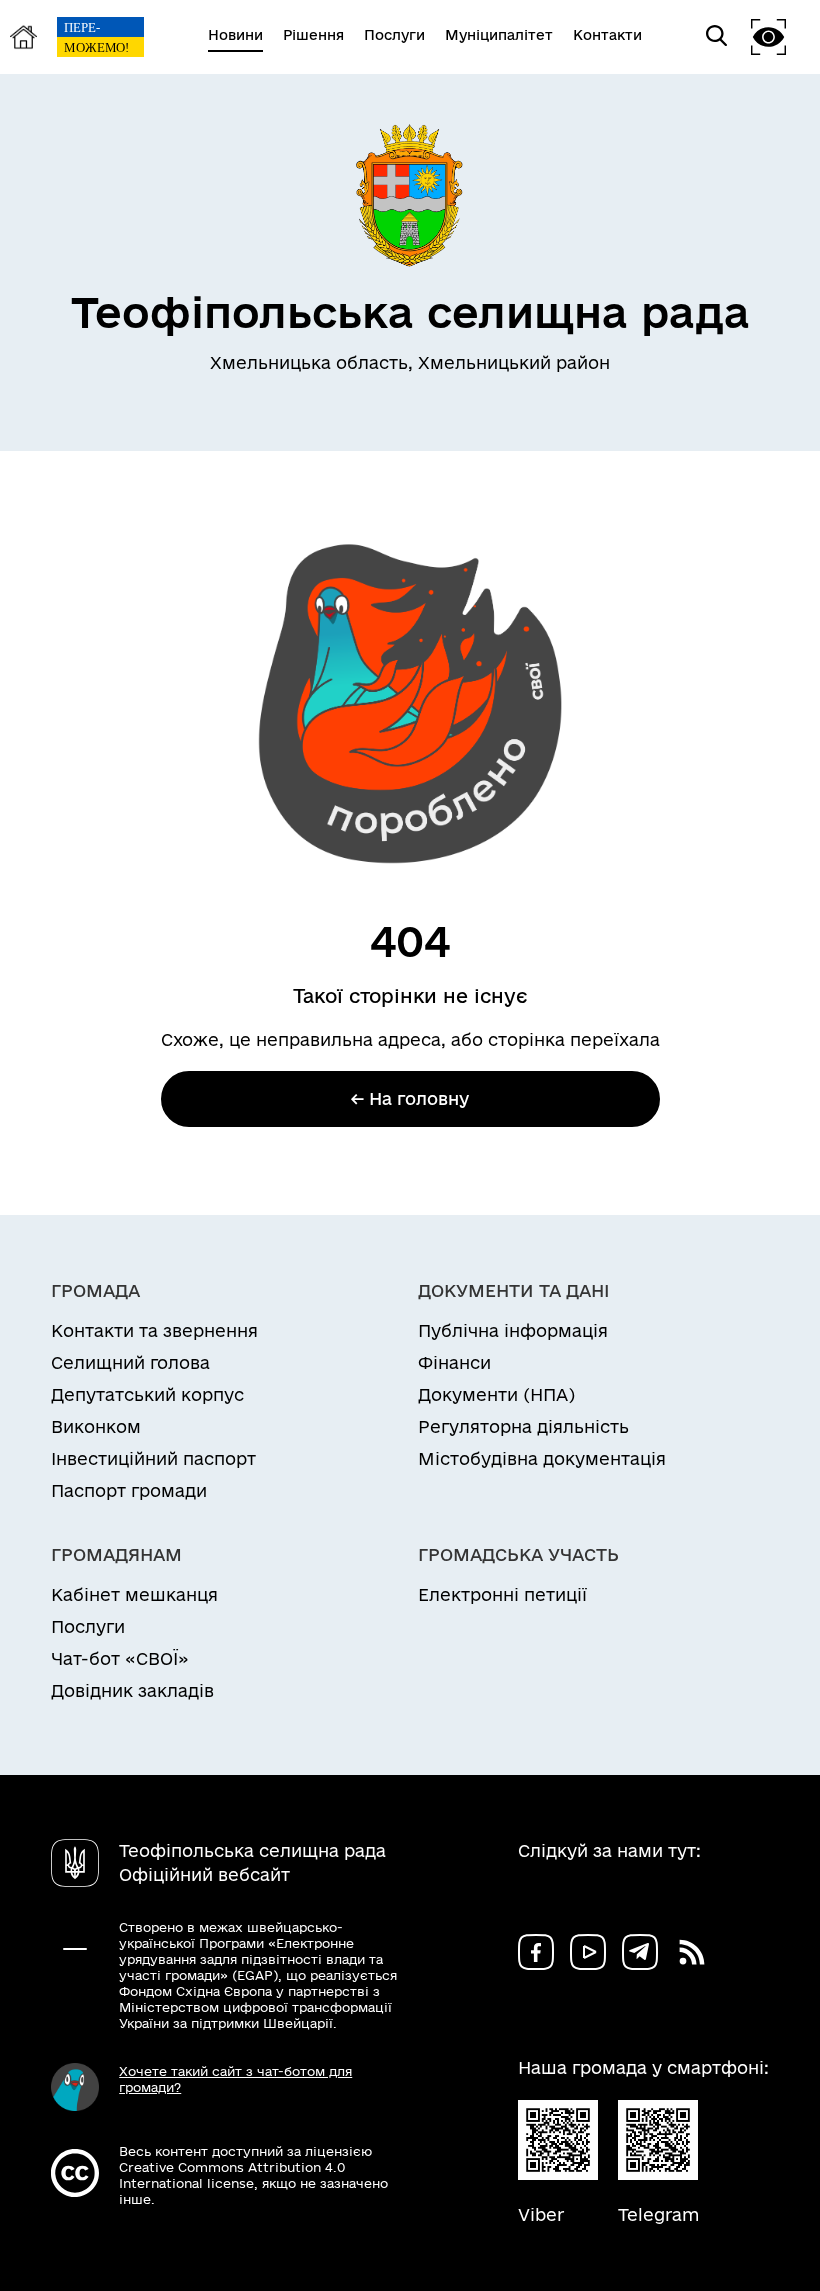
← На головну (410, 1098)
